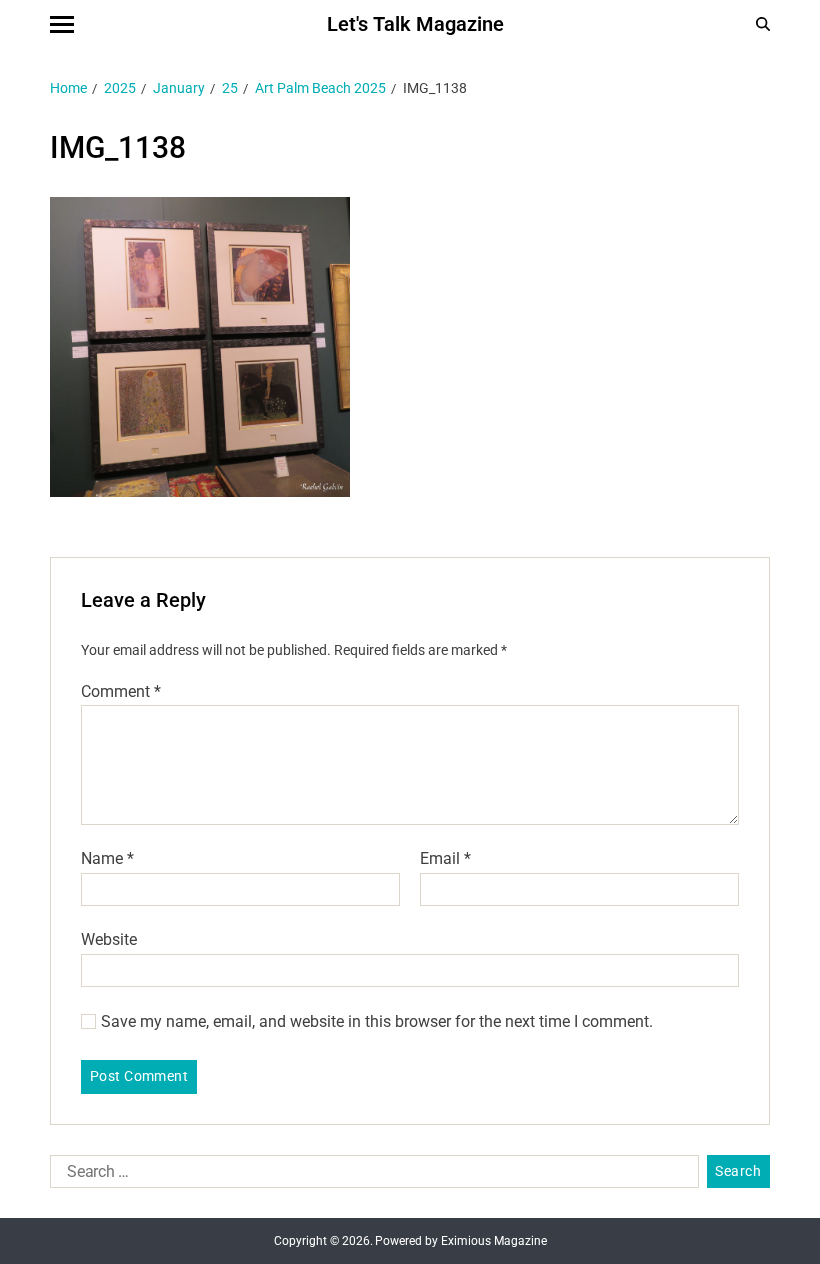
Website (109, 939)
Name (107, 859)
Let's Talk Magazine (415, 24)
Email (445, 859)
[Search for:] (370, 1176)
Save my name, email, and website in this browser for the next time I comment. (377, 1022)
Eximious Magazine (494, 1241)
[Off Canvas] (62, 24)
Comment (121, 692)
